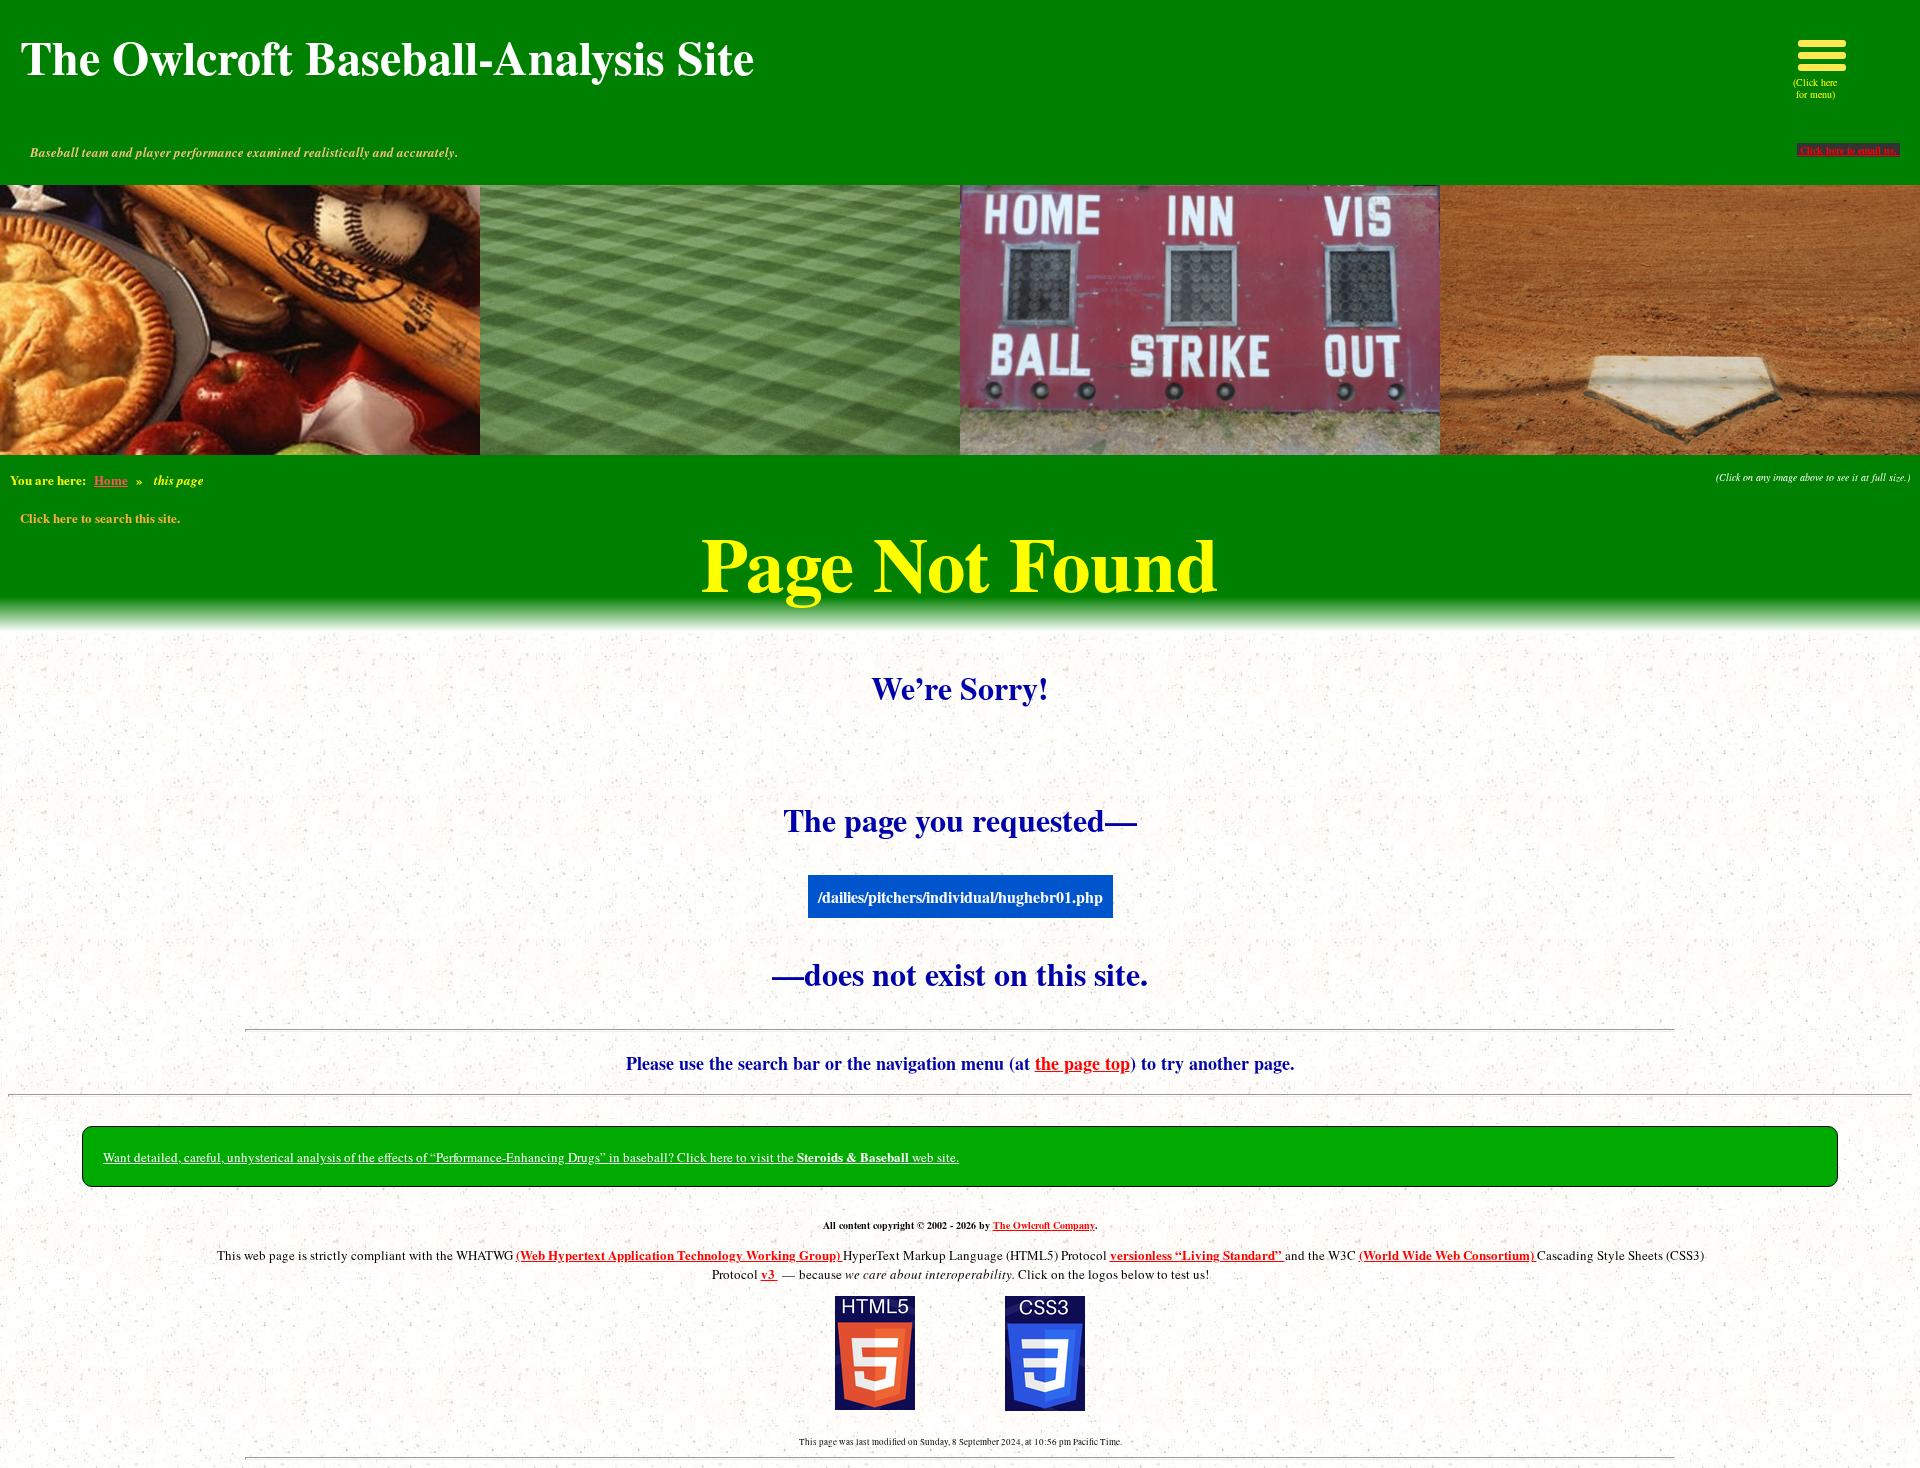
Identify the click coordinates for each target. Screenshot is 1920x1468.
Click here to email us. (1848, 150)
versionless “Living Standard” (1197, 1254)
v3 (769, 1273)
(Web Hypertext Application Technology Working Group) (679, 1254)
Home (111, 479)
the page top (1082, 1063)
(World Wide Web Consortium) (1448, 1254)
